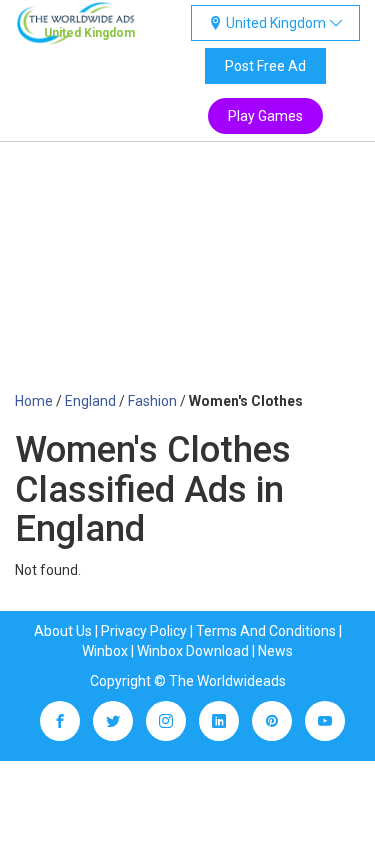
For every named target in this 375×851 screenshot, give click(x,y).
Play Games (265, 116)
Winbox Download (193, 651)
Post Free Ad (265, 66)
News (275, 651)
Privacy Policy (144, 631)
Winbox (105, 651)
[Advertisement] (187, 276)
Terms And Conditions (266, 631)
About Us (63, 631)
